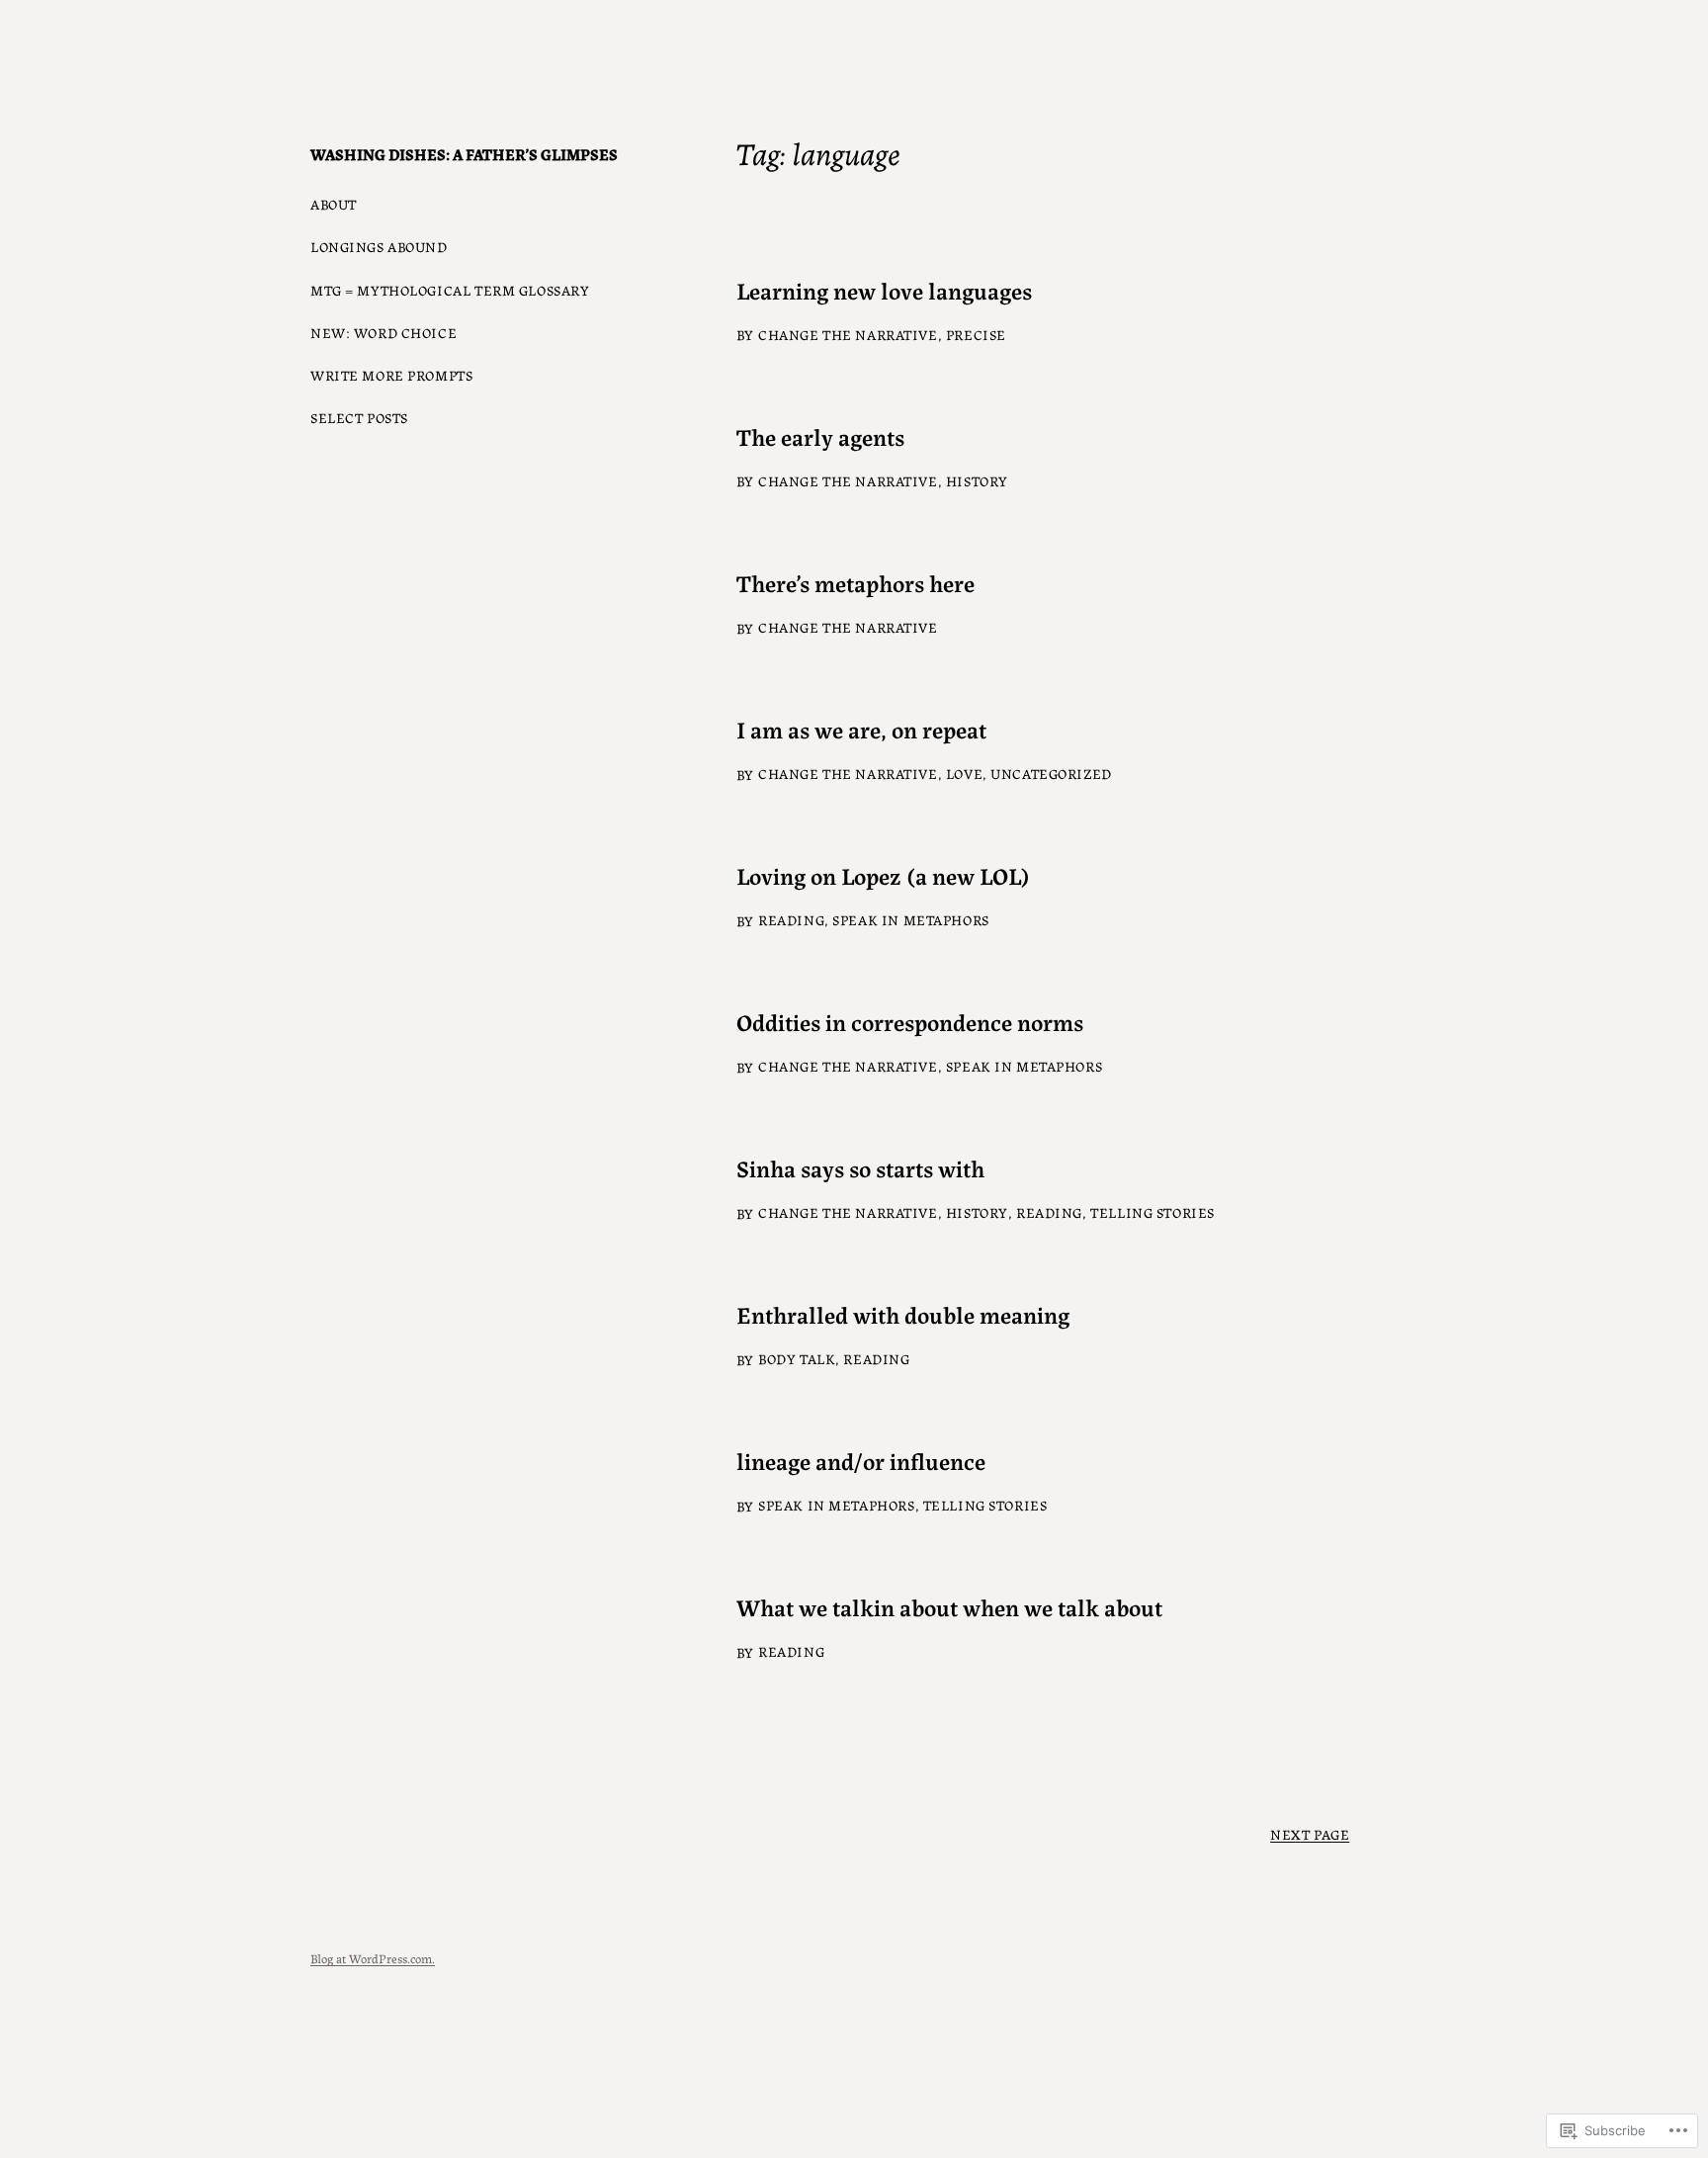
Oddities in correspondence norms (910, 1022)
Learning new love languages (884, 290)
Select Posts (359, 417)
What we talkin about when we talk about (949, 1607)
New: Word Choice (384, 332)
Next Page (1310, 1834)
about (334, 204)
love (964, 773)
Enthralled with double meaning (903, 1314)
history (977, 480)
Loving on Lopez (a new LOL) (883, 875)
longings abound (379, 246)
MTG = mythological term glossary (450, 290)
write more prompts (391, 375)
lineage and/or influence (861, 1461)
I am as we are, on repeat (861, 729)
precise (976, 334)
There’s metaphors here (855, 583)
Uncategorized (1051, 773)
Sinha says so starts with (860, 1168)
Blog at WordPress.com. (373, 1958)
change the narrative (848, 334)
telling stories (1153, 1212)
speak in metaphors (910, 919)
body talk (797, 1358)
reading (791, 919)
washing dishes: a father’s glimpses (464, 154)
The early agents (820, 436)
